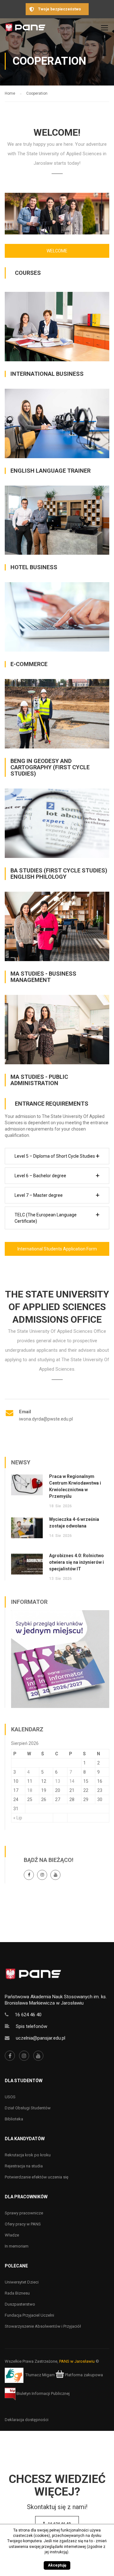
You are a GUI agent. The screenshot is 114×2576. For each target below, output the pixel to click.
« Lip (18, 1818)
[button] (57, 1156)
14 (72, 1781)
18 (30, 1790)
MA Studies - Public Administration (39, 1080)
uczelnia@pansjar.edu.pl (41, 2038)
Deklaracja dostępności (27, 2420)
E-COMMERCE (29, 664)
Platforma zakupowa (83, 2375)
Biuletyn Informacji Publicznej (43, 2393)
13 (58, 1781)
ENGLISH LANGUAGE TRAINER (51, 471)
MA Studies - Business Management (43, 977)
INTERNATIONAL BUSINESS (47, 374)
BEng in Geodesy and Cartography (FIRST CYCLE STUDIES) (50, 767)
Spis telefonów (32, 2026)
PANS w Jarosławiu (77, 2361)
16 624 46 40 (28, 2015)
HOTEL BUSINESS (34, 567)
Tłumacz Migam (40, 2375)
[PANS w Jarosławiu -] (25, 29)
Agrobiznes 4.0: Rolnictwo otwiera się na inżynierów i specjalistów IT (76, 1562)
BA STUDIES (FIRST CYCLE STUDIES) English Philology (59, 874)
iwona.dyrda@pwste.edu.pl (46, 1419)
